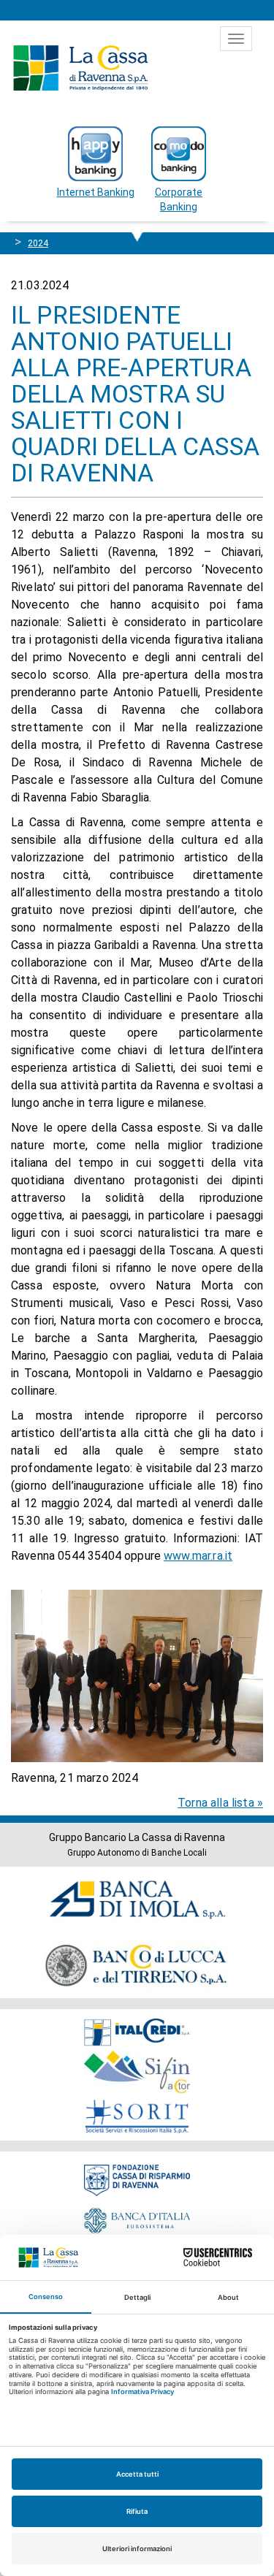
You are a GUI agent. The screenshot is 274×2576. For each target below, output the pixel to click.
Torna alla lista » (220, 1803)
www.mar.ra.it (198, 1556)
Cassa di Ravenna (80, 68)
